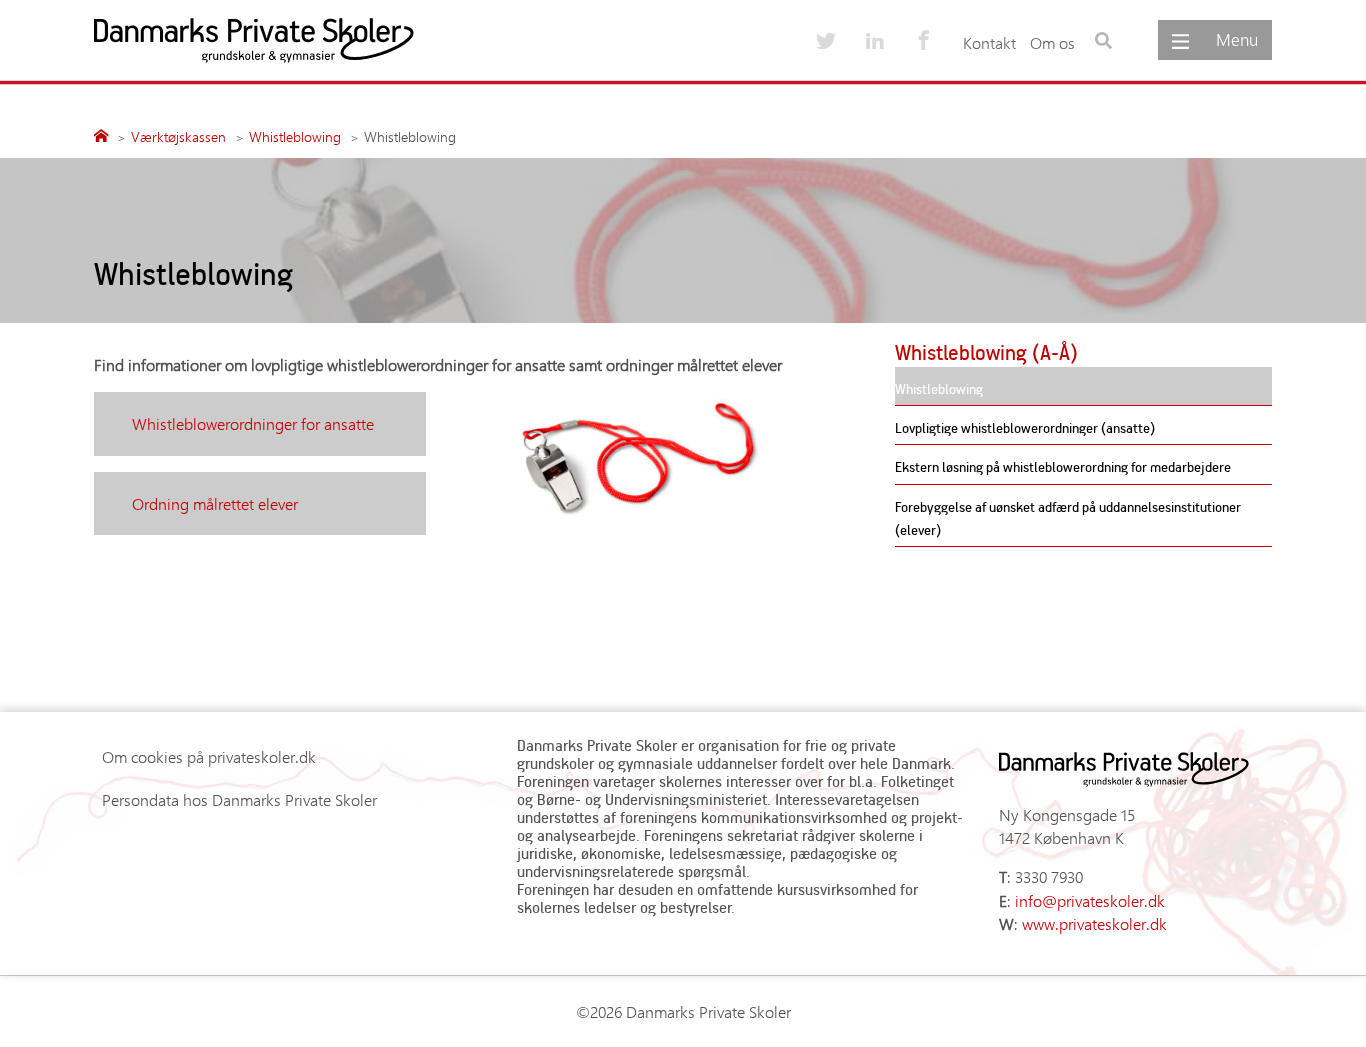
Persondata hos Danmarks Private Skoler (239, 799)
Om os (1052, 42)
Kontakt (989, 42)
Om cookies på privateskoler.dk (209, 756)
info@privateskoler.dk (1090, 900)
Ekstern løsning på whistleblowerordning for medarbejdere (1063, 466)
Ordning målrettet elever (215, 503)
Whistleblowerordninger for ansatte (253, 423)
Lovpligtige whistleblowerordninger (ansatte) (1025, 427)
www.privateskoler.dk (1094, 923)
